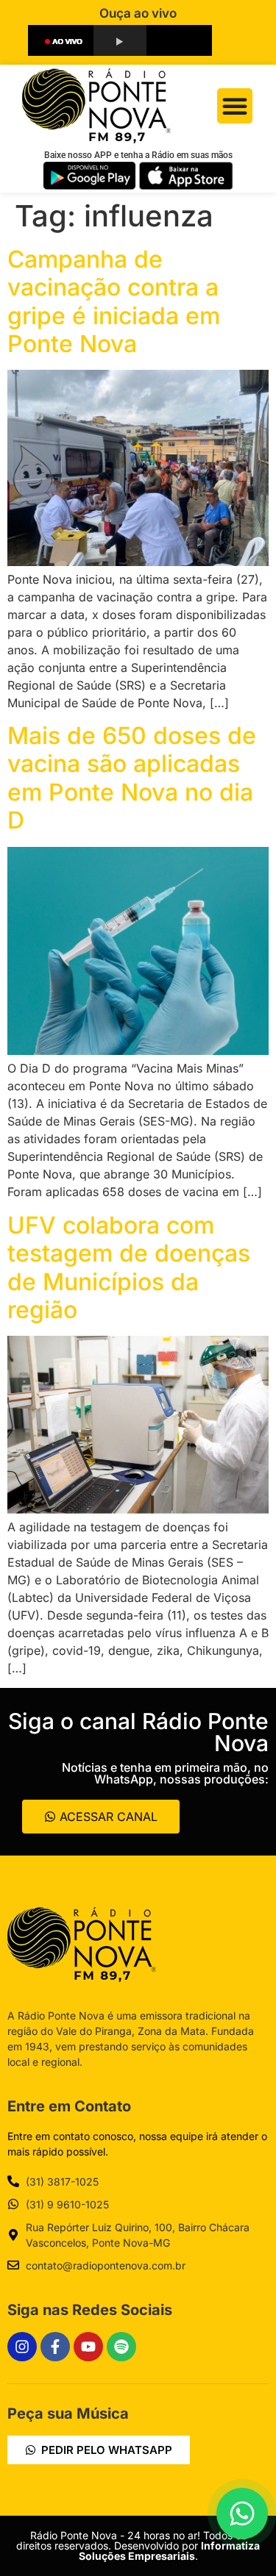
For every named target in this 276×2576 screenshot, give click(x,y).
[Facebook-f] (55, 2347)
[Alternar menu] (235, 106)
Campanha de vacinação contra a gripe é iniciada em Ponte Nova (114, 301)
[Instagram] (22, 2347)
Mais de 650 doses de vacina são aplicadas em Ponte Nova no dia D (132, 778)
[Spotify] (121, 2347)
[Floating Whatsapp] (242, 2514)
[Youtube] (88, 2347)
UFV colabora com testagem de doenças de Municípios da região (129, 1267)
